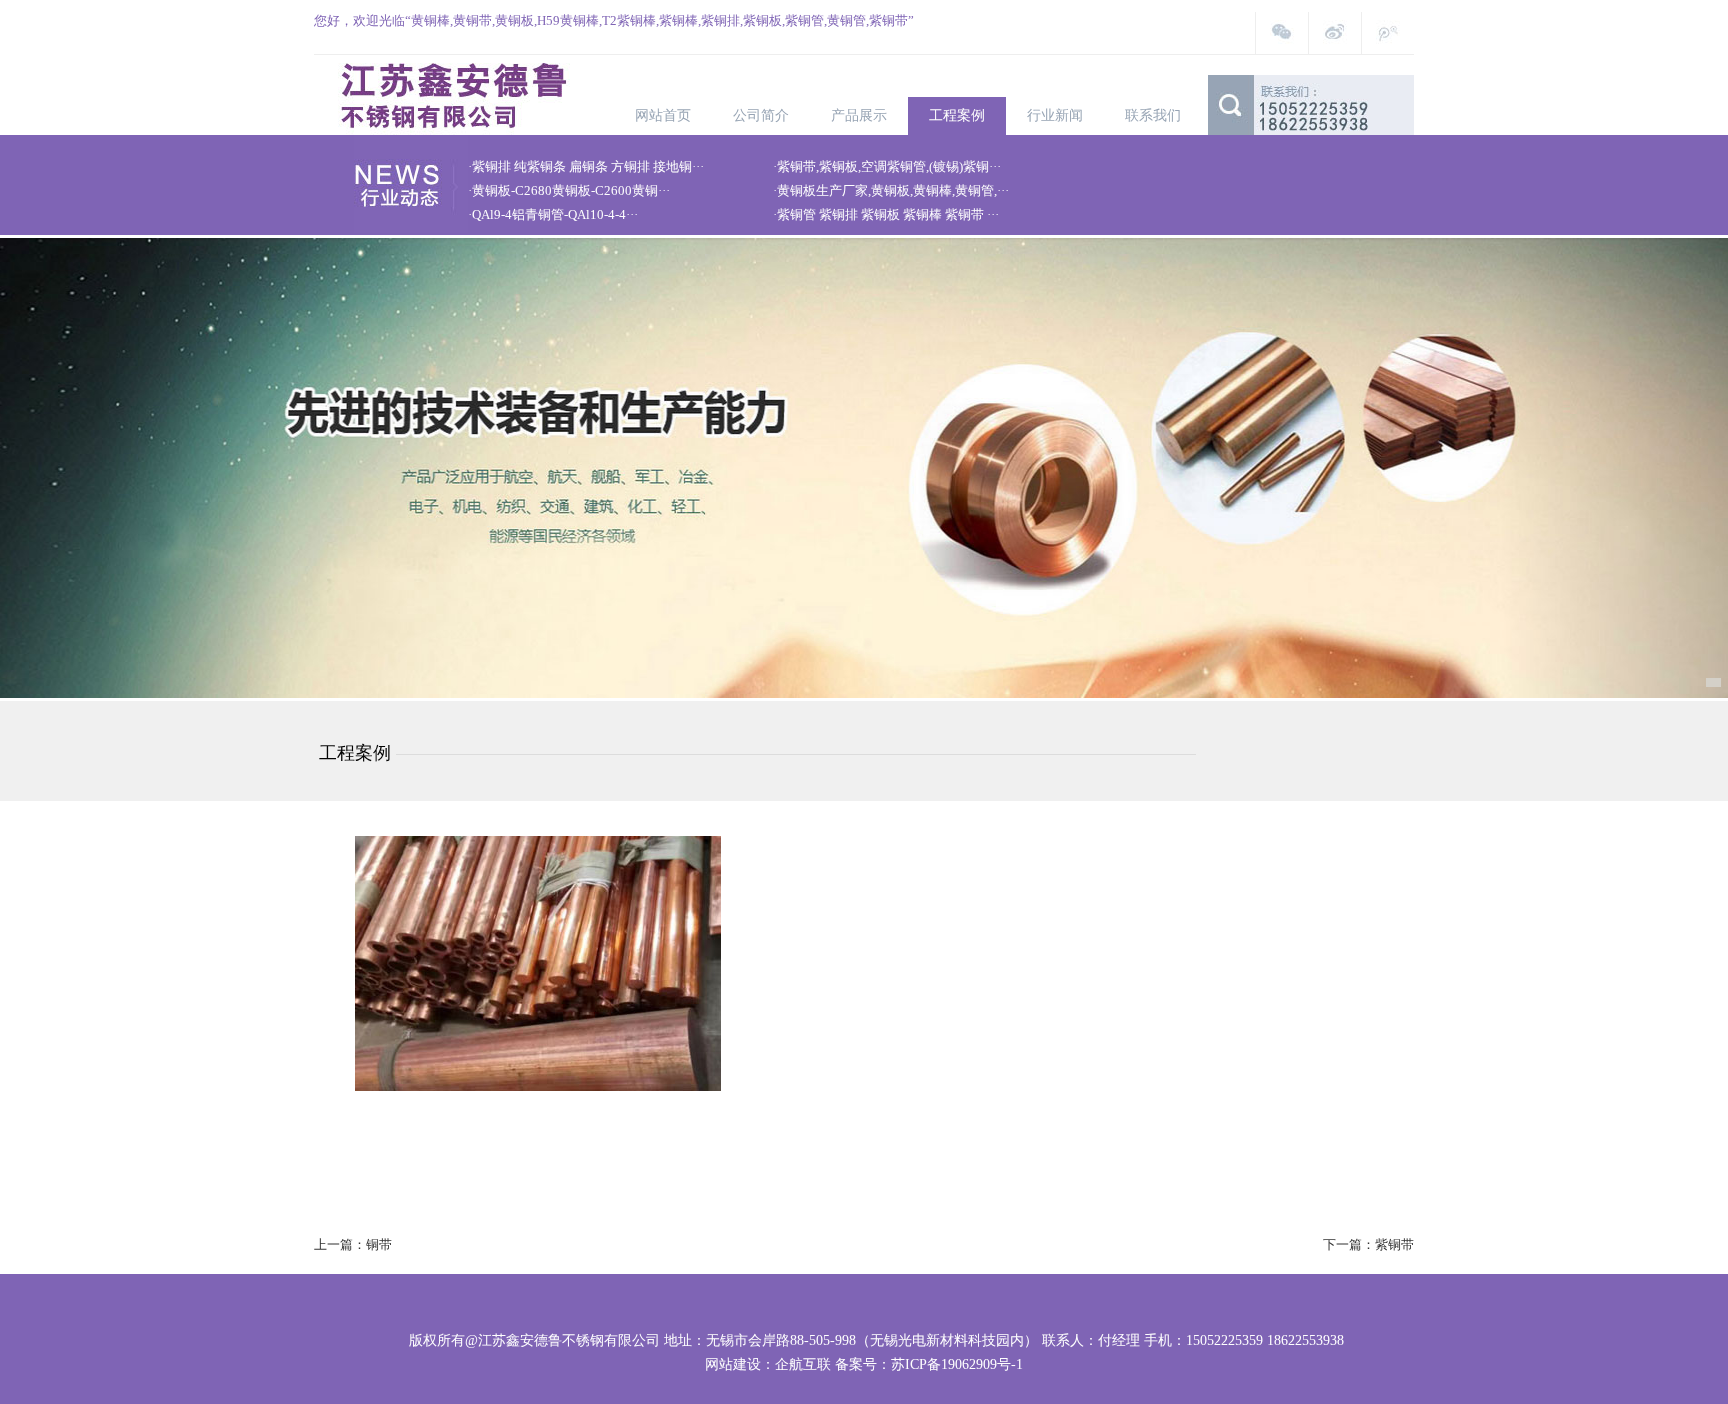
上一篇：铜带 (353, 1244)
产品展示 (859, 115)
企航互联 (803, 1364)
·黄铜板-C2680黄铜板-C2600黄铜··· (569, 190)
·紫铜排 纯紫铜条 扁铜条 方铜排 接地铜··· (586, 166)
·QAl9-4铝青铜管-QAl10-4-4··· (553, 214)
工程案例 (957, 115)
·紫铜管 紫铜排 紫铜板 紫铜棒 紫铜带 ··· (886, 214)
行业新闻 (1055, 115)
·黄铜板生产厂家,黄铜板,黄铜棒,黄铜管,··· (891, 190)
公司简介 (761, 115)
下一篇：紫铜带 (1368, 1244)
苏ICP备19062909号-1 (957, 1364)
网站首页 (663, 115)
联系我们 (1153, 115)
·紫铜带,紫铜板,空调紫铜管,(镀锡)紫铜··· (887, 166)
